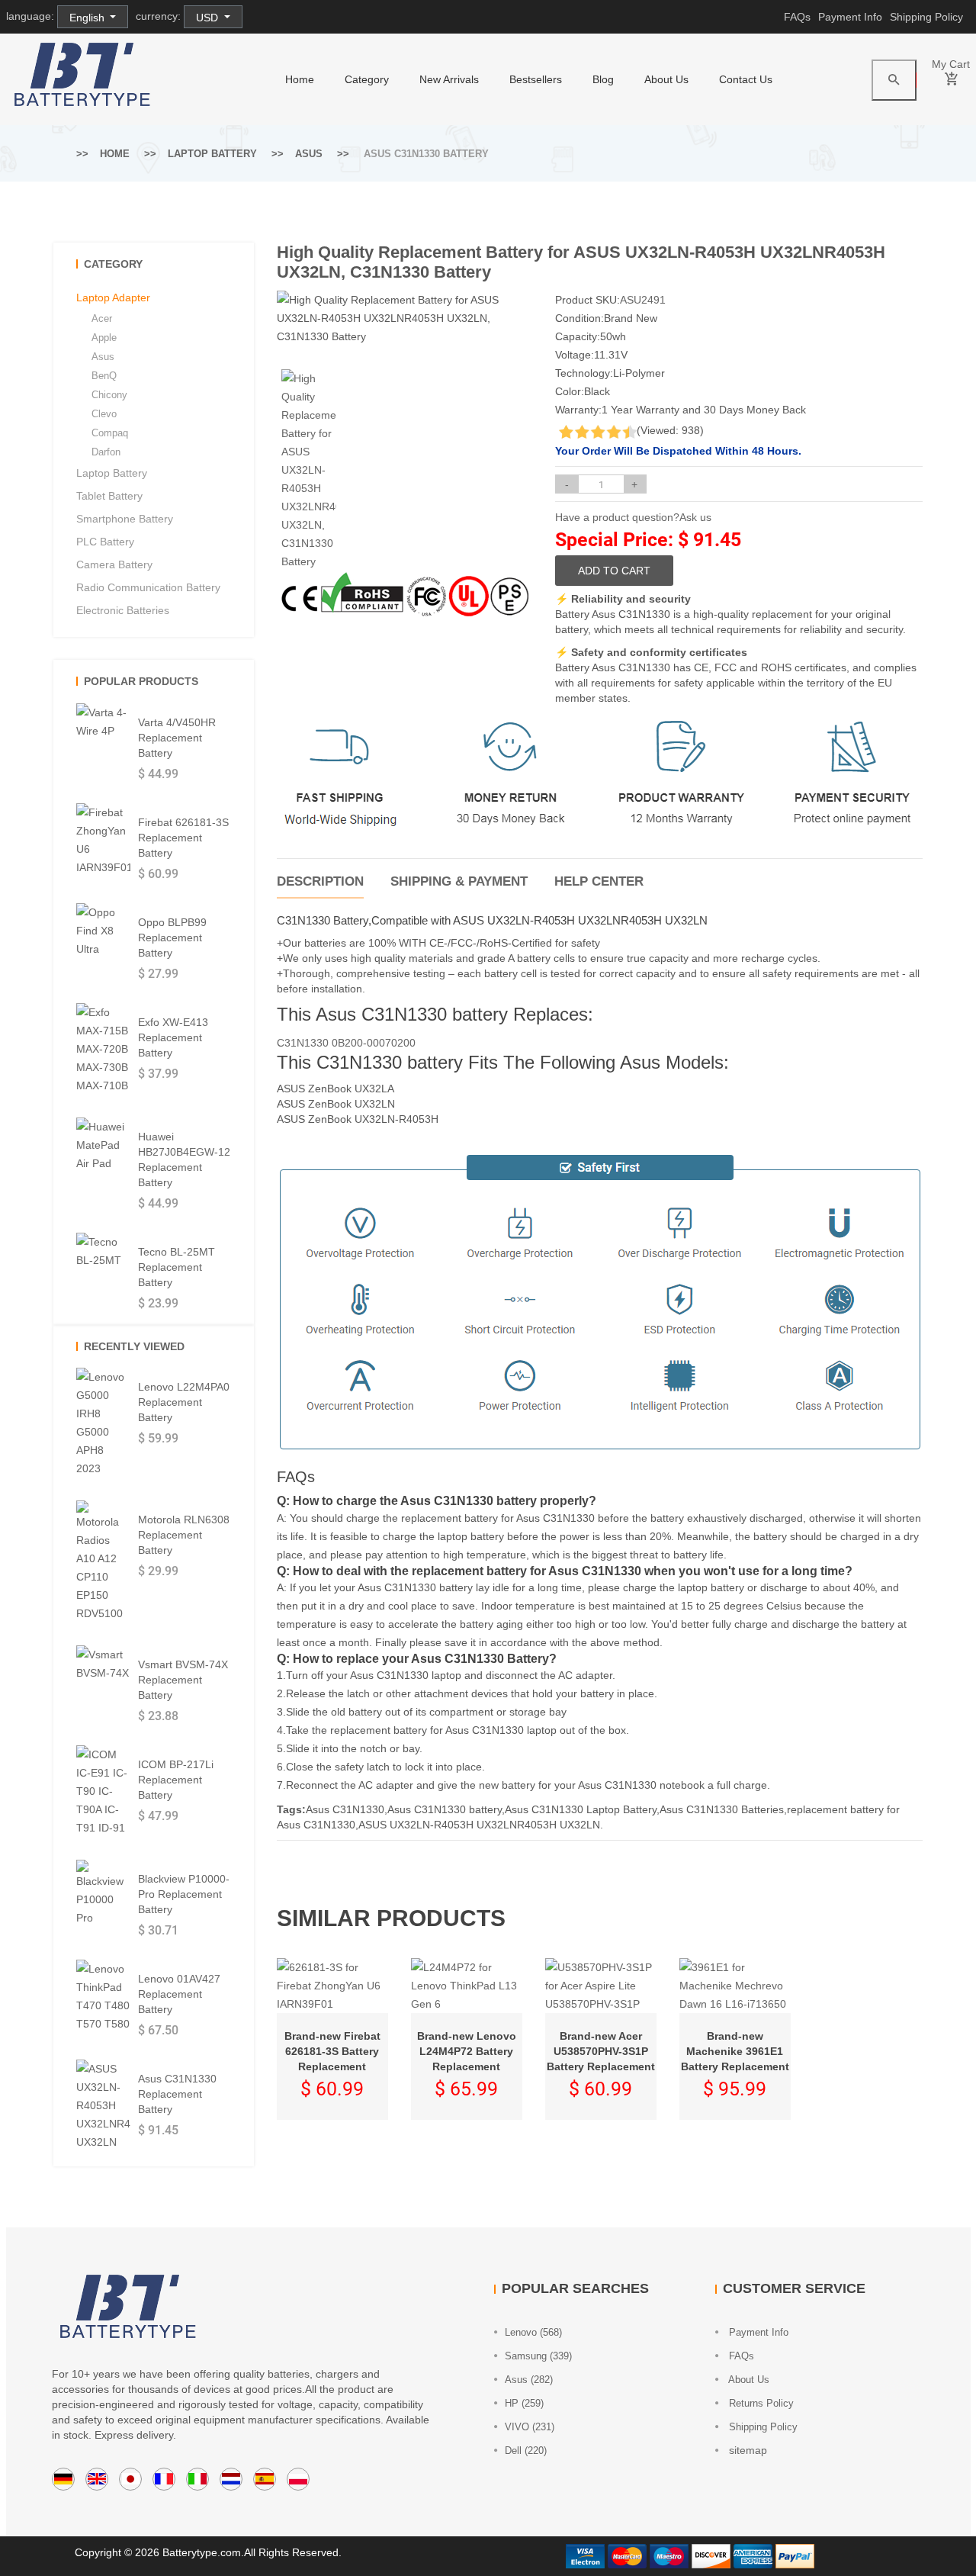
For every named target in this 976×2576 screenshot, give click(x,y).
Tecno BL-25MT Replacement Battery (177, 1267)
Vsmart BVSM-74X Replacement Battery (183, 1680)
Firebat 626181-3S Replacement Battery (183, 838)
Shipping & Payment (459, 881)
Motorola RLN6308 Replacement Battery (184, 1535)
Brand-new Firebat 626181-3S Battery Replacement (332, 2051)
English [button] (88, 18)
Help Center (599, 881)
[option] (309, 470)
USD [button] (209, 18)
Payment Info (850, 17)
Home (115, 154)
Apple (104, 338)
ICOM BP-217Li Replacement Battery (176, 1780)
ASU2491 (643, 300)
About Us (666, 79)
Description (320, 881)
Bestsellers (536, 79)
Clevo (104, 414)
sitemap (746, 2450)
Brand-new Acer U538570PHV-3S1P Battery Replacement (601, 2051)
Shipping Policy (926, 17)
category (367, 79)
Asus (309, 154)
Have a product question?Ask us (633, 517)
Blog (603, 79)
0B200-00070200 (374, 1043)
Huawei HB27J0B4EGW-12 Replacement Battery (184, 1159)
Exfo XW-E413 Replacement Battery (173, 1037)
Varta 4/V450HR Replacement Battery (177, 738)
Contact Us (746, 79)
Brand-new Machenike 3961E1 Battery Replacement (735, 2051)
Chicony (109, 395)
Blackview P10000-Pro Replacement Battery (184, 1894)
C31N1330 (303, 1043)
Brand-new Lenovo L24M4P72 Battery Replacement (467, 2051)
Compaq (110, 433)
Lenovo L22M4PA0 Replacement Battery (184, 1402)
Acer (102, 318)
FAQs (797, 17)
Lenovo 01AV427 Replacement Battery (179, 1994)
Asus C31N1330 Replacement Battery (177, 2094)
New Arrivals (449, 79)
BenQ (104, 376)
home (300, 79)
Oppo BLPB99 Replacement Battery (172, 937)
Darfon (106, 452)
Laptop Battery (212, 154)
